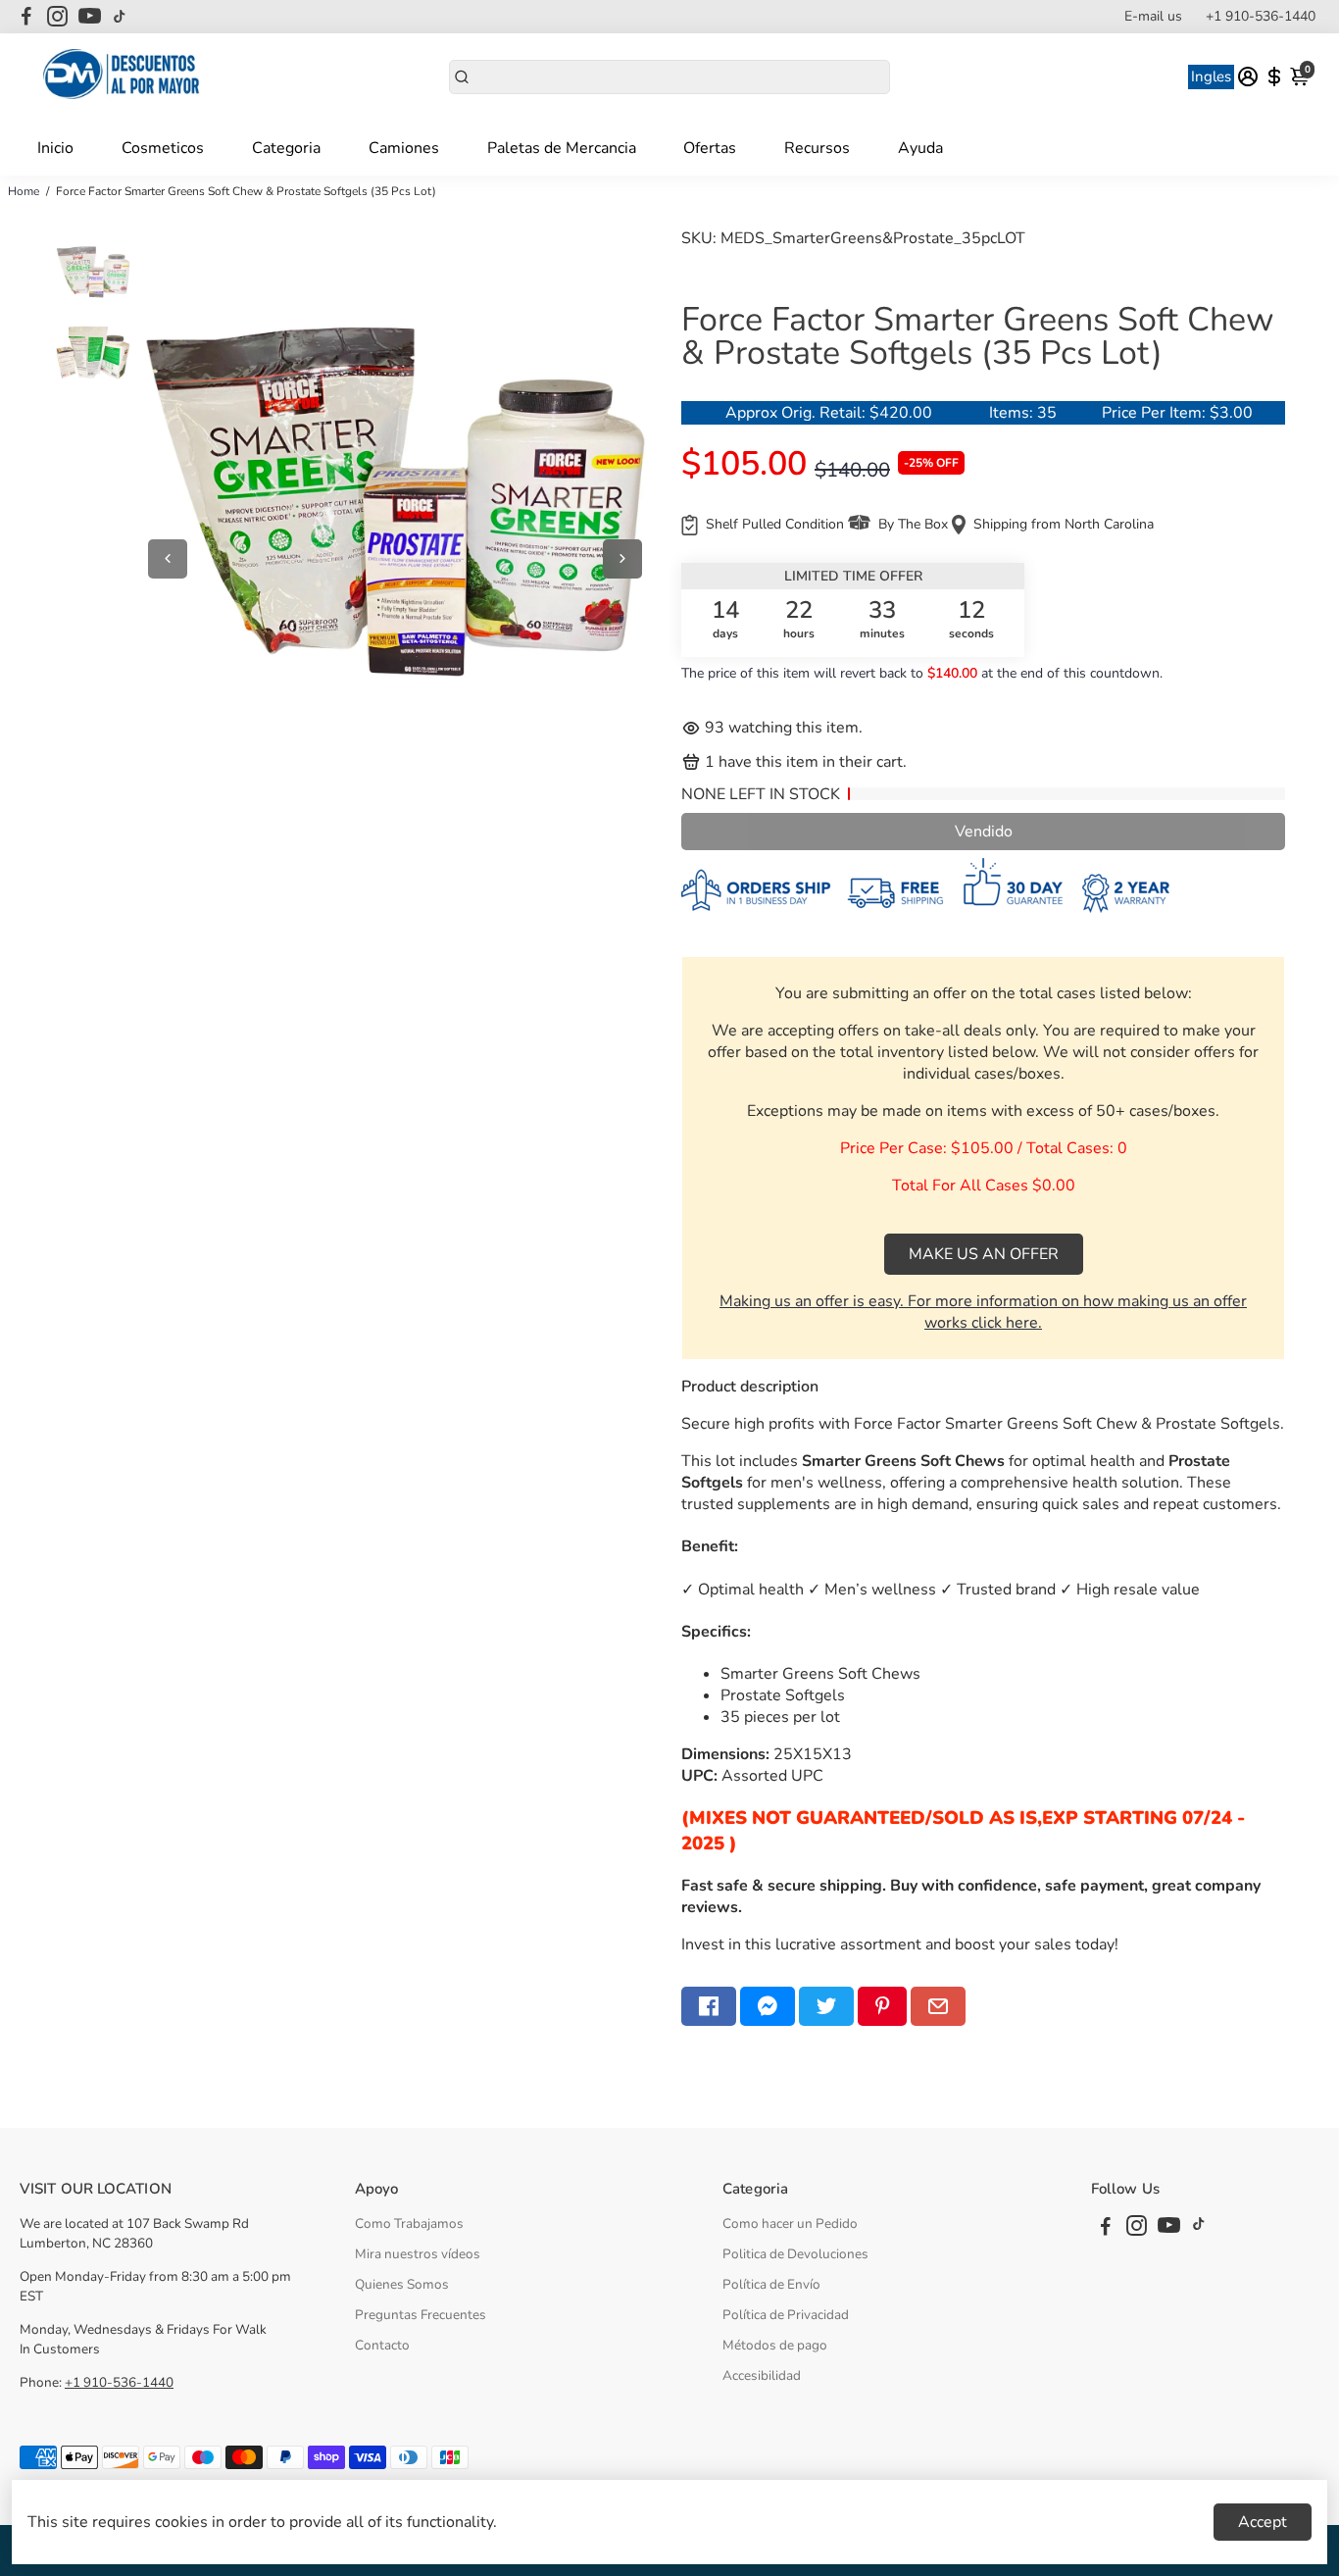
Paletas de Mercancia (562, 148)
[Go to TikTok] (120, 17)
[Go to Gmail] (938, 2006)
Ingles (1211, 76)
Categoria (286, 148)
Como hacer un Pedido (790, 2223)
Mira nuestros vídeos (418, 2254)
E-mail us (1153, 16)
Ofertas (710, 148)
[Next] (622, 559)
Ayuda (920, 148)
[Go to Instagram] (57, 17)
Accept (1263, 2522)
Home (24, 191)
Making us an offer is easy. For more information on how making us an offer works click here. (983, 1312)
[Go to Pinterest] (882, 2006)
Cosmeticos (163, 148)
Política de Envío (771, 2284)
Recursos (817, 148)
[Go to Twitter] (826, 2006)
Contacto (382, 2345)
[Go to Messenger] (768, 2006)
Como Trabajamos (409, 2223)
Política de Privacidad (786, 2315)
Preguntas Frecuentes (421, 2315)
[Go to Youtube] (90, 17)
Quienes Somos (402, 2284)
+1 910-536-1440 (1261, 16)
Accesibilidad (762, 2375)
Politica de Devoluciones (795, 2254)
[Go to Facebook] (26, 17)
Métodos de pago (775, 2345)
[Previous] (168, 559)
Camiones (404, 148)
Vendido (984, 832)
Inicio (55, 148)
